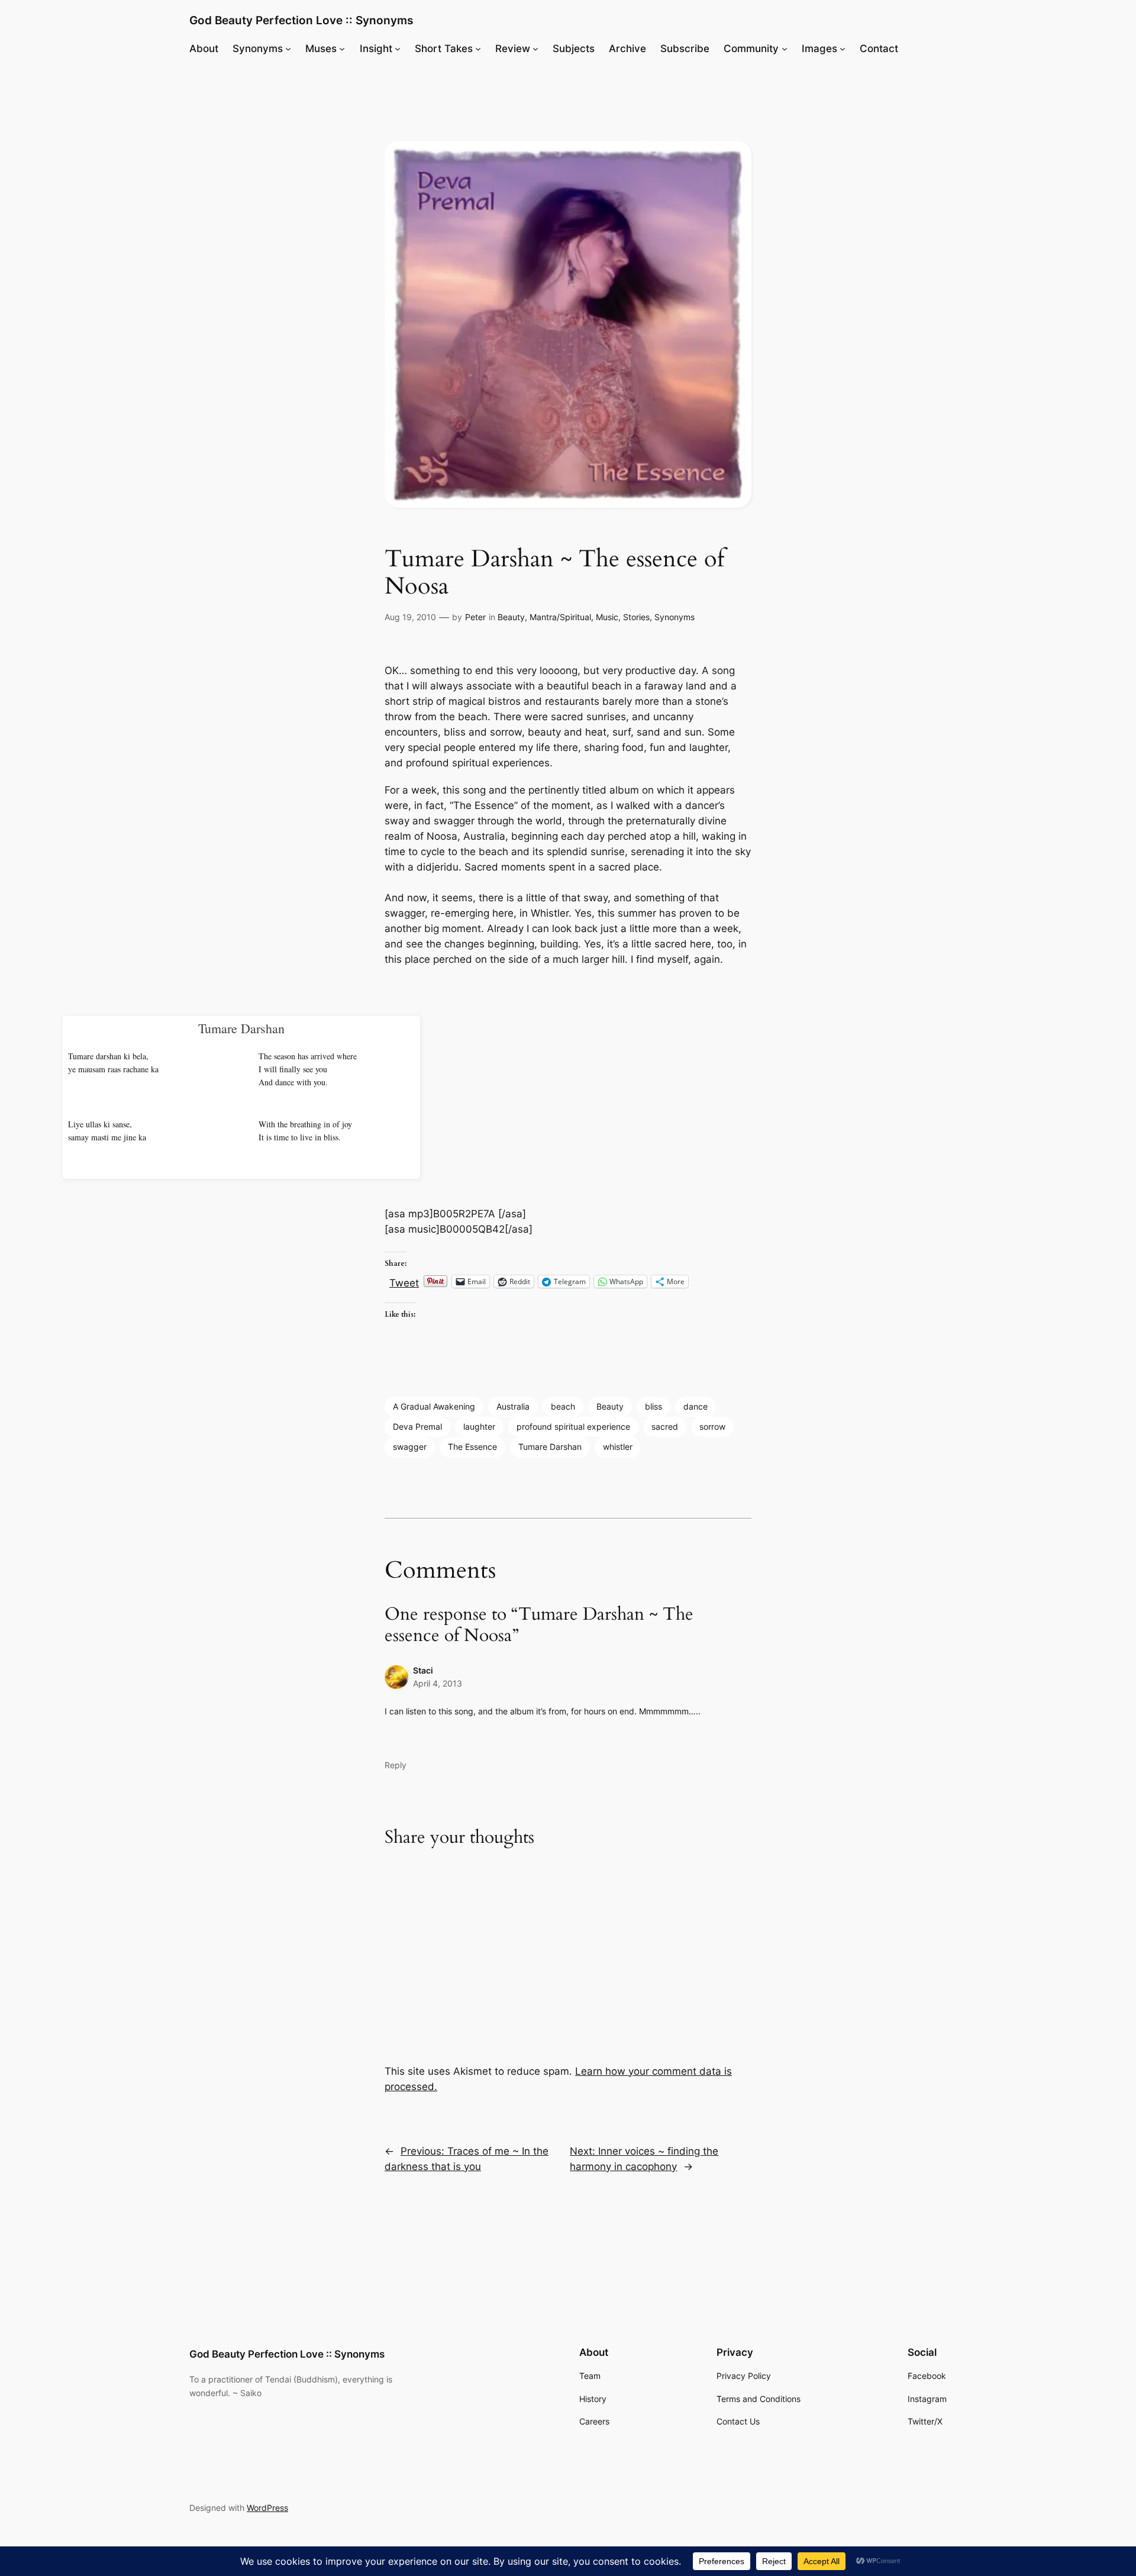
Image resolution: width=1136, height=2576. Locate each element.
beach (563, 1406)
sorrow (712, 1426)
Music (607, 617)
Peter (475, 617)
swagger (410, 1447)
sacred (665, 1426)
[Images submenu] (843, 49)
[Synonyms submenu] (288, 49)
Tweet (404, 1281)
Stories (636, 617)
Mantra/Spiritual (560, 617)
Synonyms (674, 617)
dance (696, 1406)
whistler (618, 1447)
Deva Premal (417, 1426)
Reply (396, 1765)
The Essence (472, 1447)
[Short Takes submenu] (478, 49)
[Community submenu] (785, 49)
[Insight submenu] (398, 49)
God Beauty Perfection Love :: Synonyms (301, 20)
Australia (513, 1406)
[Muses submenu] (342, 49)
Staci (423, 1670)
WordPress (267, 2508)
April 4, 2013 (438, 1683)
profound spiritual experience (573, 1426)
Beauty (511, 617)
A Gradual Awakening (434, 1406)
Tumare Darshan (550, 1447)
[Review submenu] (535, 49)
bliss (653, 1406)
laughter (479, 1426)
